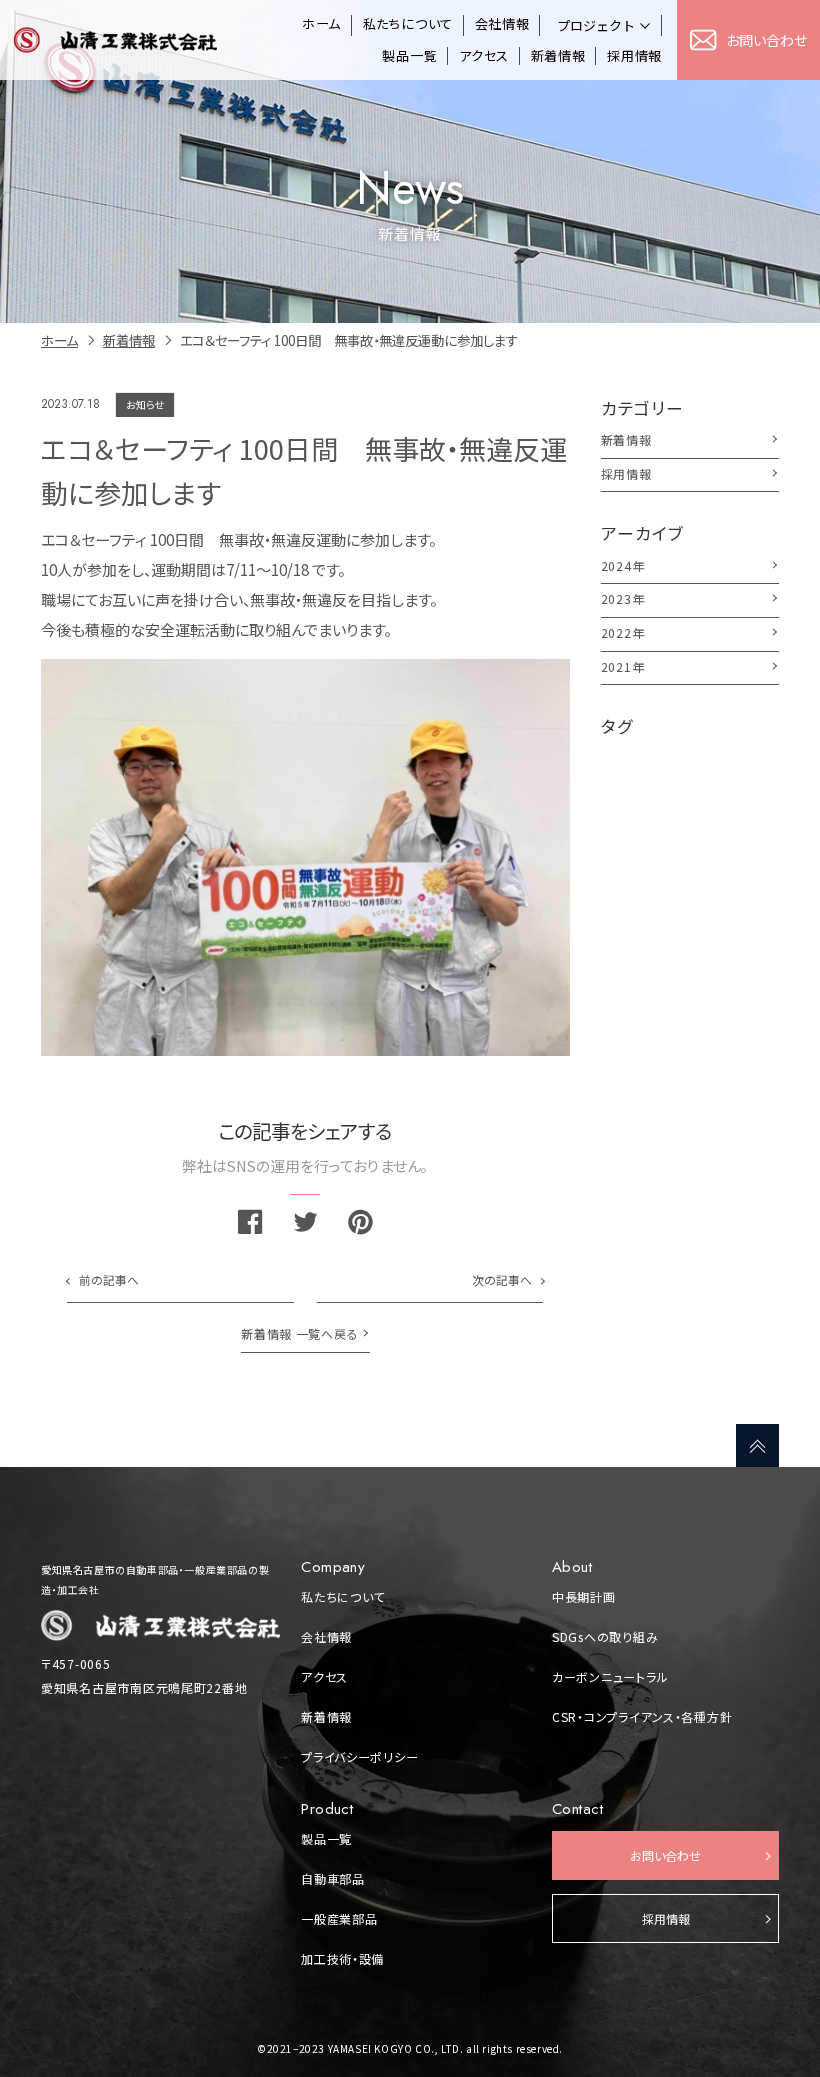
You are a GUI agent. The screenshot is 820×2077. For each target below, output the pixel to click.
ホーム (321, 24)
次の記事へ (502, 1279)
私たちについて (408, 24)
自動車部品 (333, 1879)
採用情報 (634, 56)
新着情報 (558, 56)
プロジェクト (596, 25)
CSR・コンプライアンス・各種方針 (642, 1717)
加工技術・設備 (342, 1959)
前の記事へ (109, 1279)
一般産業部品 (339, 1919)
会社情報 (502, 24)
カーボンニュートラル (610, 1677)
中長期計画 (584, 1597)
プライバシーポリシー (359, 1757)
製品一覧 (409, 56)
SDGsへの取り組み (605, 1637)
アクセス (484, 56)
